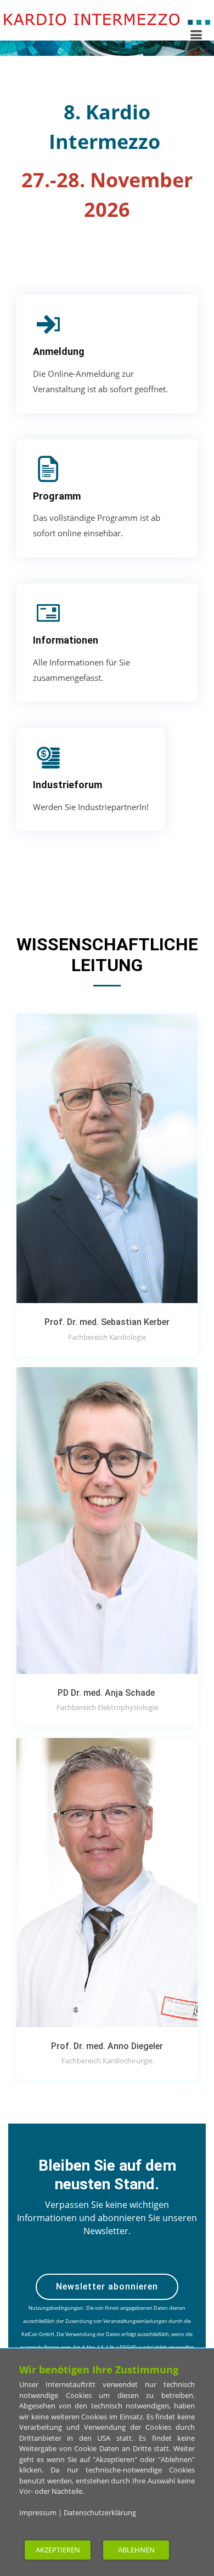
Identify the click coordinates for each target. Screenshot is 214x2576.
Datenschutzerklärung (100, 2512)
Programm (57, 496)
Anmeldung (59, 351)
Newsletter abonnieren (107, 2287)
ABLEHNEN (136, 2550)
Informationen (66, 640)
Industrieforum (67, 785)
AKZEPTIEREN (58, 2550)
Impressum (38, 2512)
